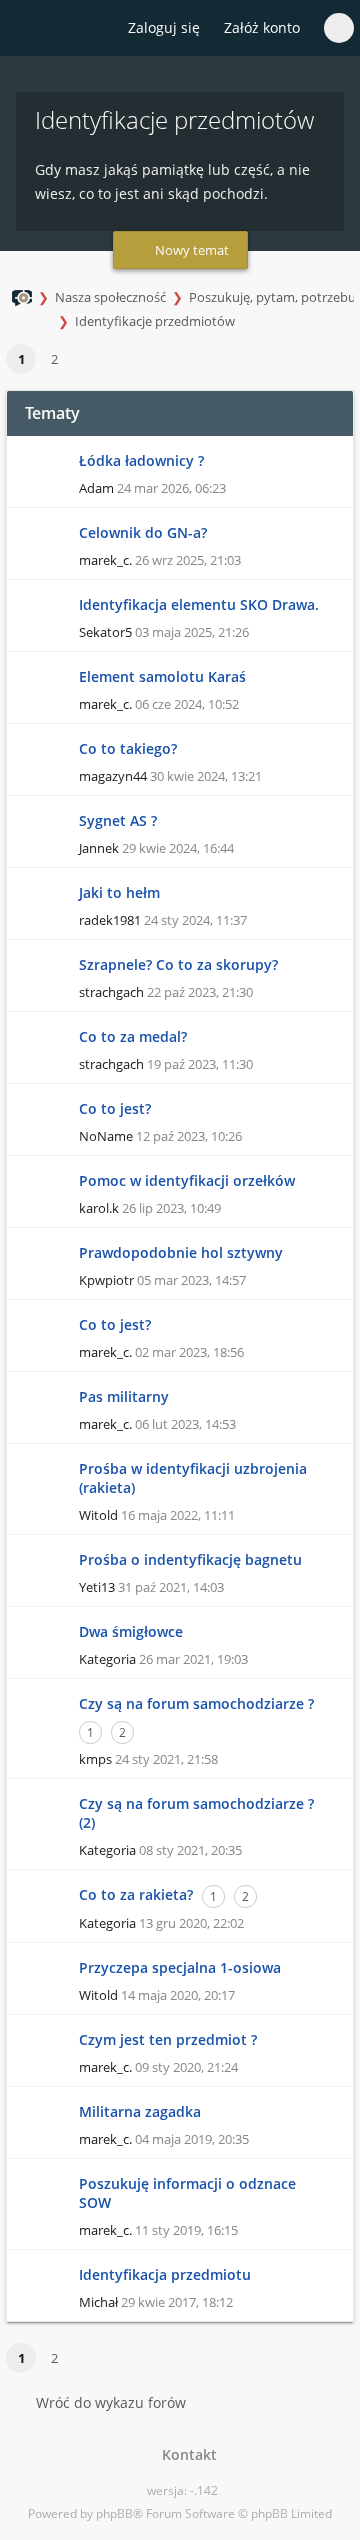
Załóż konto (262, 27)
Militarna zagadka (140, 2111)
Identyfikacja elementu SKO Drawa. (199, 604)
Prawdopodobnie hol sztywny (181, 1252)
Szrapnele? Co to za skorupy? (178, 964)
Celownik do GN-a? (143, 532)
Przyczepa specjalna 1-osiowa (180, 1967)
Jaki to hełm (119, 892)
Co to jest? (115, 1108)
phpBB (114, 2513)
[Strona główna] (27, 29)
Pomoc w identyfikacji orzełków (187, 1180)
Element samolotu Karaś (162, 676)
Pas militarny (124, 1396)
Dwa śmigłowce (131, 1631)
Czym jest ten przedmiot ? (168, 2039)
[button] (80, 360)
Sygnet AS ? (118, 820)
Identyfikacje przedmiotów (155, 321)
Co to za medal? (133, 1036)
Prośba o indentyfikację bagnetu (190, 1559)
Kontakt (185, 2454)
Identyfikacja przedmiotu (165, 2274)
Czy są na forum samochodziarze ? (196, 1703)
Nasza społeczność (110, 297)
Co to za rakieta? (136, 1894)
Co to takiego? (128, 748)
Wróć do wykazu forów (111, 2402)
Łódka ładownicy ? (141, 460)
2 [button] (54, 359)
